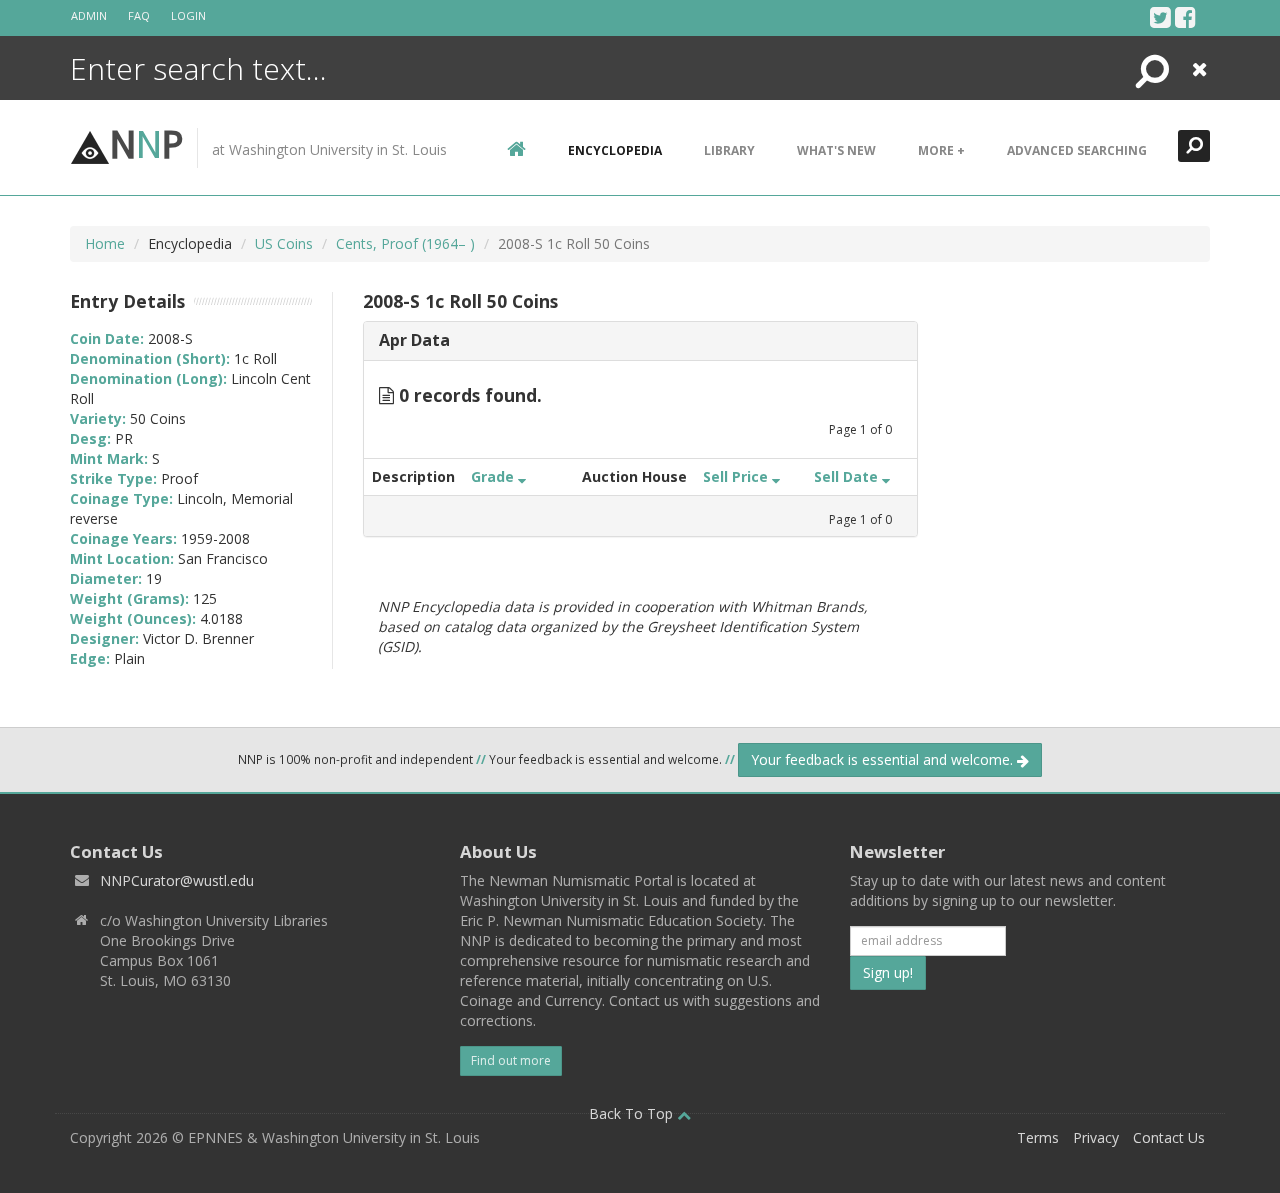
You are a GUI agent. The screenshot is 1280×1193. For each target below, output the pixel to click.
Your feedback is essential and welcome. (884, 759)
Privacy (1096, 1137)
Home (105, 243)
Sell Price (737, 476)
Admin (89, 15)
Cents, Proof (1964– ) (405, 243)
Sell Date (848, 476)
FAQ (139, 15)
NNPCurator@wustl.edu (177, 880)
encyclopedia (615, 150)
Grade (494, 476)
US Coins (284, 243)
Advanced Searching (1077, 150)
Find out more (511, 1060)
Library (729, 150)
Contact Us (1169, 1137)
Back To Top (633, 1113)
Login (188, 15)
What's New (836, 150)
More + (941, 150)
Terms (1038, 1137)
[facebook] (1185, 17)
